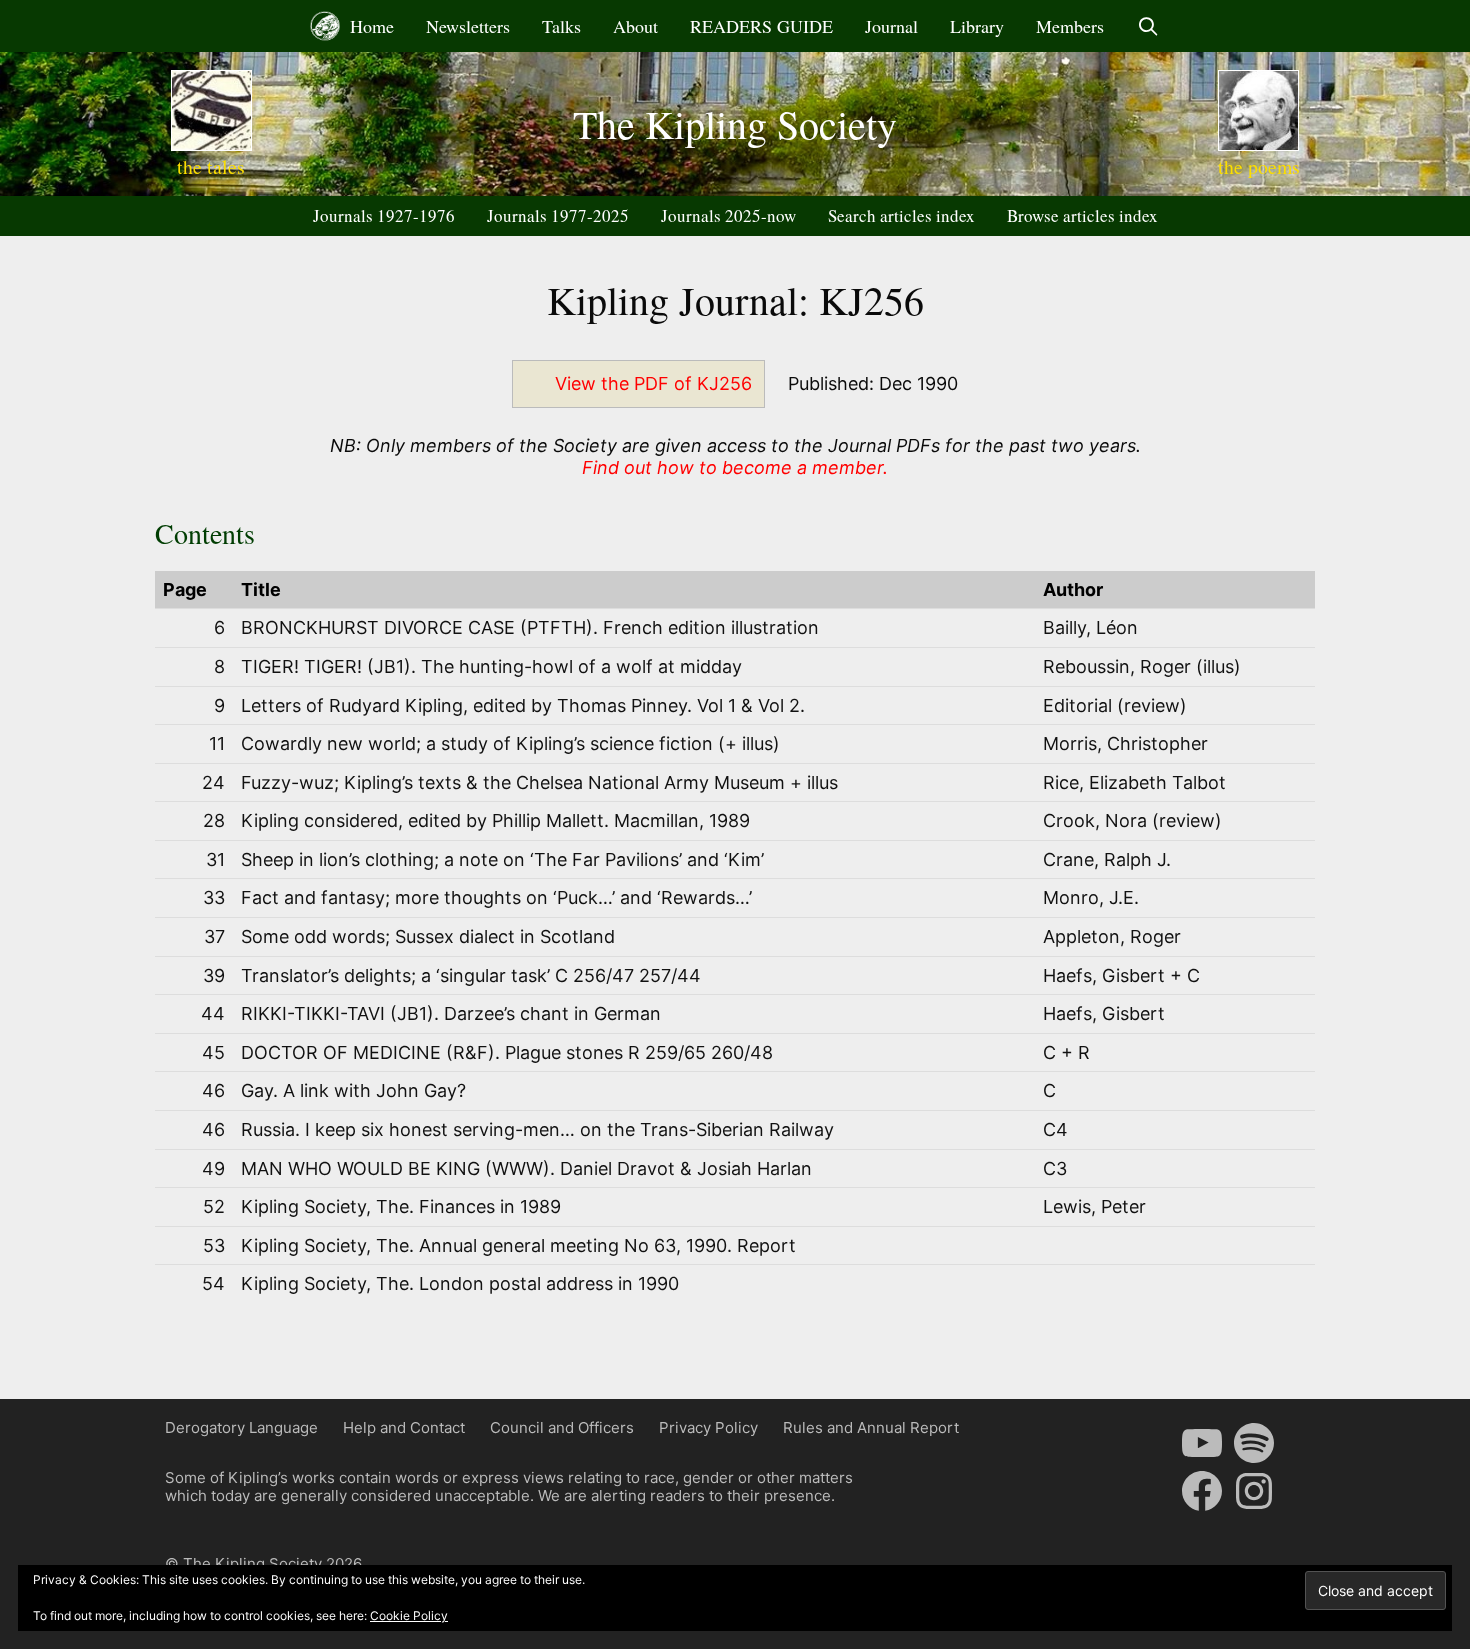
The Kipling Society (735, 123)
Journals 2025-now (728, 215)
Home (369, 26)
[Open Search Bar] (1147, 26)
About (635, 26)
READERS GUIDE (761, 26)
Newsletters (468, 26)
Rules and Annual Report (871, 1427)
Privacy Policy (708, 1427)
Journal (891, 26)
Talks (561, 26)
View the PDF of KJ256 (653, 383)
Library (977, 26)
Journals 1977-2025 (558, 215)
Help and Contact (404, 1427)
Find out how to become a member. (735, 467)
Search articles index (901, 215)
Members (1070, 26)
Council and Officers (562, 1427)
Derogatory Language (241, 1427)
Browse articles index (1082, 215)
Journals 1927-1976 (384, 215)
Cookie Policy (409, 1615)
